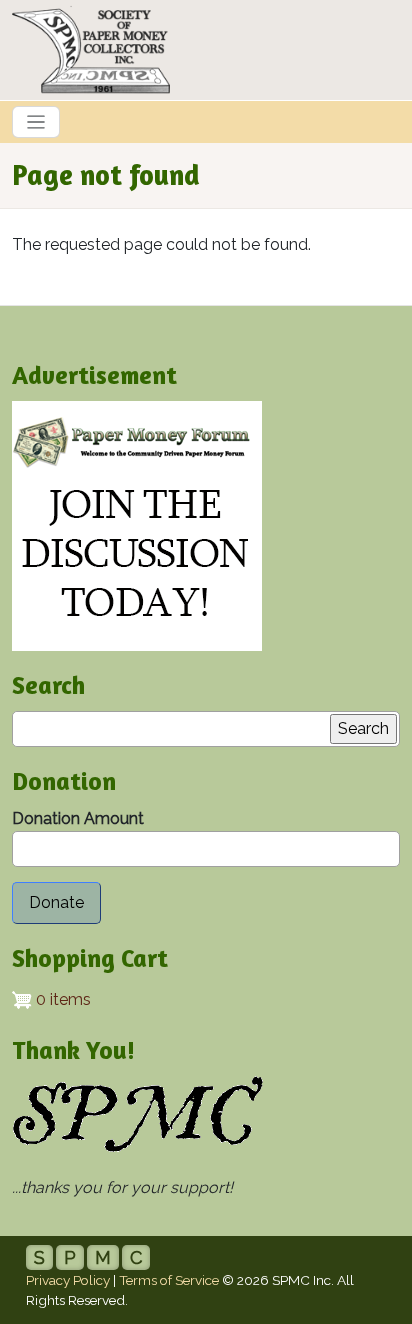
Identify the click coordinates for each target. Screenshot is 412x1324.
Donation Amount (78, 818)
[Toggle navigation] (36, 122)
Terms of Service (169, 1280)
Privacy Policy (68, 1280)
